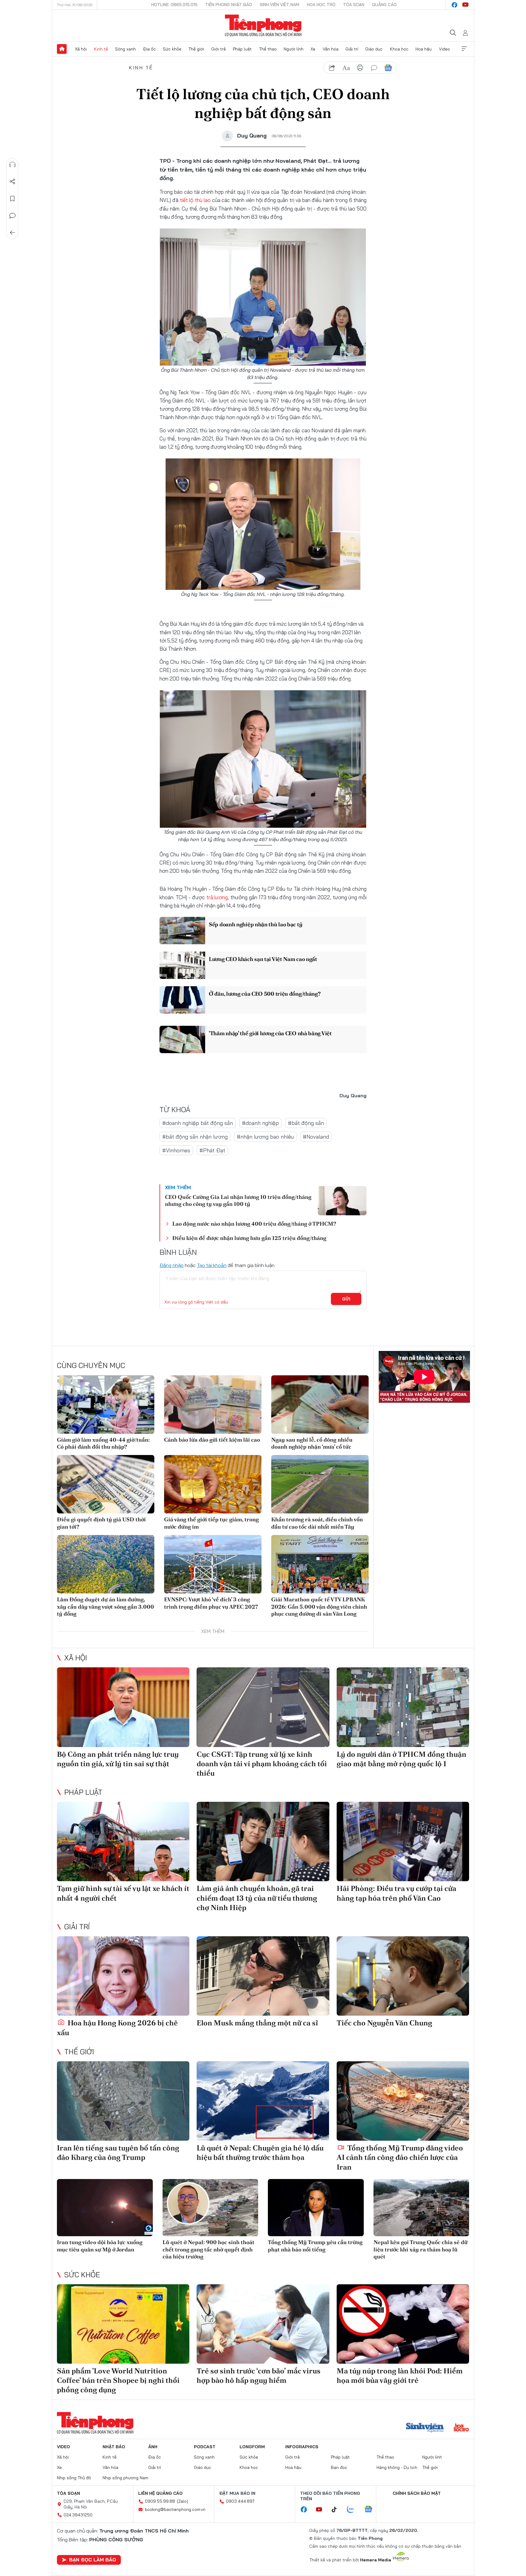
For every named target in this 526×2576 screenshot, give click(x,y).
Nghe (12, 165)
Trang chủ (62, 49)
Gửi (346, 1299)
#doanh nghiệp (260, 1123)
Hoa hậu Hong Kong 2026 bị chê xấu (117, 2028)
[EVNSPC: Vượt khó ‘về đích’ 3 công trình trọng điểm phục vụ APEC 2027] (213, 1564)
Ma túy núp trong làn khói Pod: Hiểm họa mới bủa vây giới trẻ (400, 2376)
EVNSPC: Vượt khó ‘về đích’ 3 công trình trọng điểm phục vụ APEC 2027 (211, 1603)
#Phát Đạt (212, 1150)
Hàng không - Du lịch (397, 2467)
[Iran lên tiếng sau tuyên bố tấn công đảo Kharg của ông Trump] (123, 2101)
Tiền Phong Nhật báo (229, 5)
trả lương (217, 897)
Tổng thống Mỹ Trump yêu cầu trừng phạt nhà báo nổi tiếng (315, 2246)
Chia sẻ (12, 182)
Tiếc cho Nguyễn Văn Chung (384, 2023)
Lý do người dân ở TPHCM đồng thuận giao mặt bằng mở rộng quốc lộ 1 (402, 1759)
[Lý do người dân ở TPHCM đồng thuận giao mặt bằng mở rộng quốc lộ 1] (403, 1707)
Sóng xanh (125, 49)
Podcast (205, 2447)
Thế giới (196, 49)
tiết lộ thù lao (195, 200)
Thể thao (268, 49)
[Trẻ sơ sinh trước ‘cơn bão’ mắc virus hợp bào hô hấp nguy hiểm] (263, 2324)
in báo (360, 68)
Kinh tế (101, 49)
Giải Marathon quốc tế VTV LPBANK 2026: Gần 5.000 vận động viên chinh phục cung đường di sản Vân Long (319, 1607)
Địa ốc (149, 49)
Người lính (294, 49)
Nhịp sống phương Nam (125, 2478)
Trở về (12, 233)
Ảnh (153, 2447)
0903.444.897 (240, 2501)
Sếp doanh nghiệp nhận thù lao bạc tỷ (256, 924)
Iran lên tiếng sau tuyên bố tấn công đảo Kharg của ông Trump (118, 2153)
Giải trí (352, 49)
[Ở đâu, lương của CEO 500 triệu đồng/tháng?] (182, 1000)
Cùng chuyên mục (91, 1365)
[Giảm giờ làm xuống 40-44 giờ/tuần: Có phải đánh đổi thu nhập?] (106, 1405)
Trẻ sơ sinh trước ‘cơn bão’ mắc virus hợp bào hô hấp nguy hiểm (259, 2376)
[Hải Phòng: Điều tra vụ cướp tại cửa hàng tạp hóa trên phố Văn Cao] (403, 1841)
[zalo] (354, 2510)
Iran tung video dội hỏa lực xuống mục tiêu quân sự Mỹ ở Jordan (100, 2246)
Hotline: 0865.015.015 (174, 5)
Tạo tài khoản (212, 1265)
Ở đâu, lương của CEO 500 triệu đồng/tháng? (265, 994)
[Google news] (371, 2510)
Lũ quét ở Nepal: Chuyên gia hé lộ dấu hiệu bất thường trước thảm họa (260, 2153)
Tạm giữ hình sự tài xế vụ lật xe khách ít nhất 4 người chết (123, 1893)
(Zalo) (182, 2501)
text (346, 68)
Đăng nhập (172, 1265)
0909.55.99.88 (160, 2501)
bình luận (374, 68)
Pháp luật (242, 49)
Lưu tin (12, 199)
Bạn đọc (339, 2467)
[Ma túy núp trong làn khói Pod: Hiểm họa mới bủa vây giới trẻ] (403, 2324)
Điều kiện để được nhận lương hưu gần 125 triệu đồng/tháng (249, 1238)
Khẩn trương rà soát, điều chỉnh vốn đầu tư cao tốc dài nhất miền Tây (317, 1523)
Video (444, 49)
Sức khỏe (172, 49)
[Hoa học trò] (461, 2428)
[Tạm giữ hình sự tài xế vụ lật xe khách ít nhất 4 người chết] (123, 1841)
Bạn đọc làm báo (93, 2560)
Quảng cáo (384, 5)
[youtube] (465, 5)
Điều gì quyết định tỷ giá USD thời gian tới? (101, 1523)
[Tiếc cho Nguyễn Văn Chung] (403, 1976)
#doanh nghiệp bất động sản (198, 1123)
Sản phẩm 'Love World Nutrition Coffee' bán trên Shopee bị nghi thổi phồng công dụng (118, 2380)
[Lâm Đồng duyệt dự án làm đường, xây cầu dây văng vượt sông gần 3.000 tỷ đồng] (106, 1564)
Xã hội (81, 49)
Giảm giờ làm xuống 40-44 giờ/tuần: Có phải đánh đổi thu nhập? (103, 1443)
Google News (388, 68)
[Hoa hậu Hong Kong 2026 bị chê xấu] (123, 1976)
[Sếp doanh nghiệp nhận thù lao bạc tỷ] (182, 931)
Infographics (302, 2447)
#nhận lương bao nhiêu (265, 1137)
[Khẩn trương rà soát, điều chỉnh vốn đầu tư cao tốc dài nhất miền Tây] (320, 1484)
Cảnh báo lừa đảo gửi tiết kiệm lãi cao (212, 1440)
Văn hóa (331, 49)
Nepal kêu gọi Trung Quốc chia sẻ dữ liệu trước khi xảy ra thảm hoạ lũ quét (421, 2249)
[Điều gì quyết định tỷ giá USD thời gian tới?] (106, 1484)
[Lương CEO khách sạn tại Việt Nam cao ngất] (182, 965)
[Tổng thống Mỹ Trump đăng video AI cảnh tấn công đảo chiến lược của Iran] (403, 2101)
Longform (252, 2447)
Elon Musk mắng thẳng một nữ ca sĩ (257, 2023)
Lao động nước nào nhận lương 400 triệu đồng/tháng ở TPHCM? (254, 1224)
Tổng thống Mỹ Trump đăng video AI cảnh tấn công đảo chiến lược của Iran (400, 2157)
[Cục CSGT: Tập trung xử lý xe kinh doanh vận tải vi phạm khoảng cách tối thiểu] (263, 1707)
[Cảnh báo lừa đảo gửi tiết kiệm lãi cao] (213, 1405)
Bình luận (12, 216)
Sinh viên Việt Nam (279, 5)
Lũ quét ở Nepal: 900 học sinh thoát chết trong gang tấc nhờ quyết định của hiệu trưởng (209, 2249)
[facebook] (454, 5)
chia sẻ (332, 68)
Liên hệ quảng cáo (160, 2493)
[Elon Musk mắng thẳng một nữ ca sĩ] (263, 1976)
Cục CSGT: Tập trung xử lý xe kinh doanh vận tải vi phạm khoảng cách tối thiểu (262, 1764)
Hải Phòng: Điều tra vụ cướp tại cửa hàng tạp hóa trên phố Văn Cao (396, 1893)
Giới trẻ (219, 49)
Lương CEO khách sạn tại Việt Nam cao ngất (263, 959)
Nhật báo (114, 2447)
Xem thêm (464, 49)
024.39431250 (78, 2515)
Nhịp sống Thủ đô (74, 2478)
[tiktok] (337, 2510)
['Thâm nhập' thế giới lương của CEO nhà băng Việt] (182, 1039)
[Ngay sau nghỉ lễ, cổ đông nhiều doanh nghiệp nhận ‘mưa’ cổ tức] (320, 1405)
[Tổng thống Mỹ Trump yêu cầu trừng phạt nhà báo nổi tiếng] (316, 2208)
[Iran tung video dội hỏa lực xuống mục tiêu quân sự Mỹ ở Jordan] (105, 2208)
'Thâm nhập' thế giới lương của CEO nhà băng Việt (270, 1033)
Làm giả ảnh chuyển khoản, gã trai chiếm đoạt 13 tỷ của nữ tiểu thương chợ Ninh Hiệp (257, 1898)
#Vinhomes (176, 1150)
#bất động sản (306, 1123)
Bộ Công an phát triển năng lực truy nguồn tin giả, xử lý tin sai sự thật (118, 1759)
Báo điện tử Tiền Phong (263, 26)
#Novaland (316, 1137)
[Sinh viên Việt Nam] (425, 2428)
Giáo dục (374, 49)
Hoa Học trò (321, 5)
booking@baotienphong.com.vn (175, 2509)
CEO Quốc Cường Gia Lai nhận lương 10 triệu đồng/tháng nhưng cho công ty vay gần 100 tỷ (238, 1200)
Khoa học (399, 49)
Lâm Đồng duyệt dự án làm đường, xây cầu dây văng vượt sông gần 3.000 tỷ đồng (105, 1607)
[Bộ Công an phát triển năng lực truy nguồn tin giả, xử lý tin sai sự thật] (123, 1707)
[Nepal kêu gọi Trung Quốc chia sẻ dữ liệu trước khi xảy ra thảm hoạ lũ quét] (421, 2208)
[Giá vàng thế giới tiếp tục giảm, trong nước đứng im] (213, 1484)
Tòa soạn (354, 5)
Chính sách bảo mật (417, 2493)
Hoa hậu (424, 49)
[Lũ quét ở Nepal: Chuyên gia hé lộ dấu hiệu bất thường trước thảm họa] (263, 2101)
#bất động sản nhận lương (195, 1137)
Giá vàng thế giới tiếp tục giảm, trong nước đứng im (211, 1523)
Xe (313, 49)
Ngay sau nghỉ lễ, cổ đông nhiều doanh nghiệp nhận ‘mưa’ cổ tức (312, 1443)
